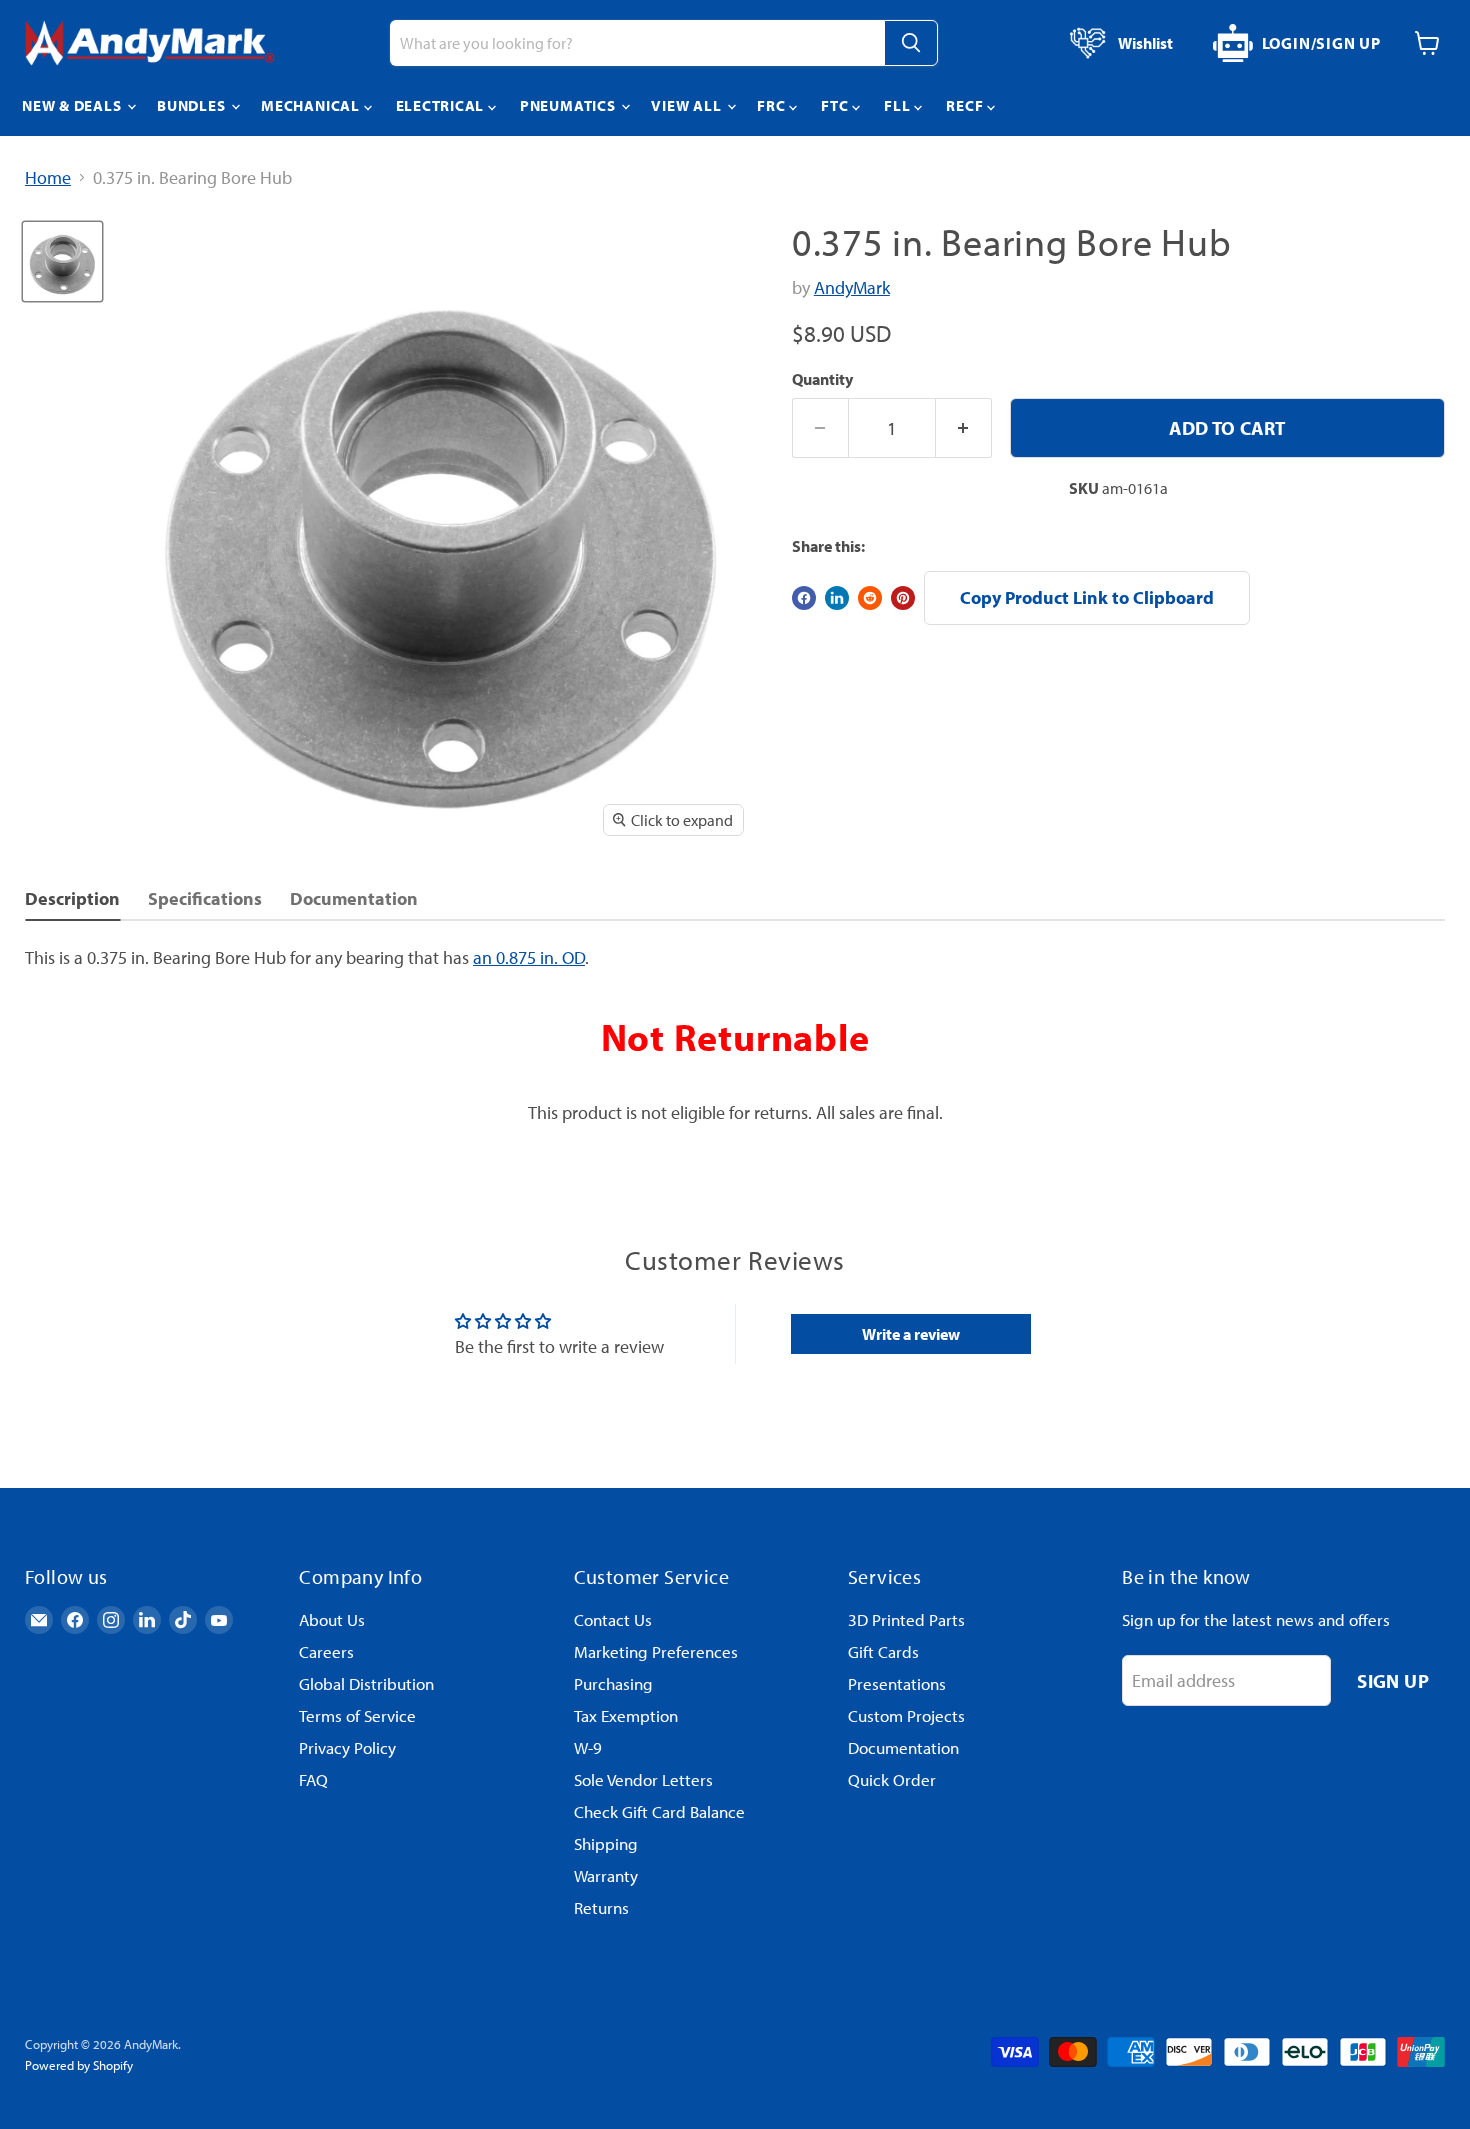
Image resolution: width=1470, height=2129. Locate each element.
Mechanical (312, 105)
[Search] (911, 43)
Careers (326, 1651)
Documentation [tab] (354, 898)
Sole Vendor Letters (643, 1779)
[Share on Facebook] (804, 598)
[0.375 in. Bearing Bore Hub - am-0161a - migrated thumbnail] (62, 261)
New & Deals (73, 105)
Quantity (822, 379)
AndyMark (852, 287)
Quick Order (892, 1779)
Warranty (606, 1875)
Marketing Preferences (656, 1651)
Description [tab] (72, 898)
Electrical (442, 105)
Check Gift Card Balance (659, 1811)
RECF (966, 105)
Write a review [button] (911, 1334)
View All (688, 105)
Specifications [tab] (205, 898)
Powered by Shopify (79, 2065)
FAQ (313, 1779)
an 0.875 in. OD (529, 957)
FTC (836, 105)
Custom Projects (906, 1715)
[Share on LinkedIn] (837, 598)
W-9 (588, 1747)
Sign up (1393, 1680)
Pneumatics (569, 105)
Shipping (606, 1843)
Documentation (903, 1747)
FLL (899, 105)
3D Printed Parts (906, 1619)
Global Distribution (366, 1683)
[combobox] (637, 43)
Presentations (897, 1683)
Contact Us (613, 1619)
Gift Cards (883, 1651)
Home (48, 178)
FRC (773, 105)
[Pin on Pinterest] (903, 598)
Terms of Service (357, 1715)
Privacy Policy (347, 1747)
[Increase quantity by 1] (964, 428)
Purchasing (613, 1683)
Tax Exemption (626, 1715)
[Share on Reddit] (870, 598)
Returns (601, 1907)
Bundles (193, 105)
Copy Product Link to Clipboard (1087, 597)
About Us (332, 1619)
